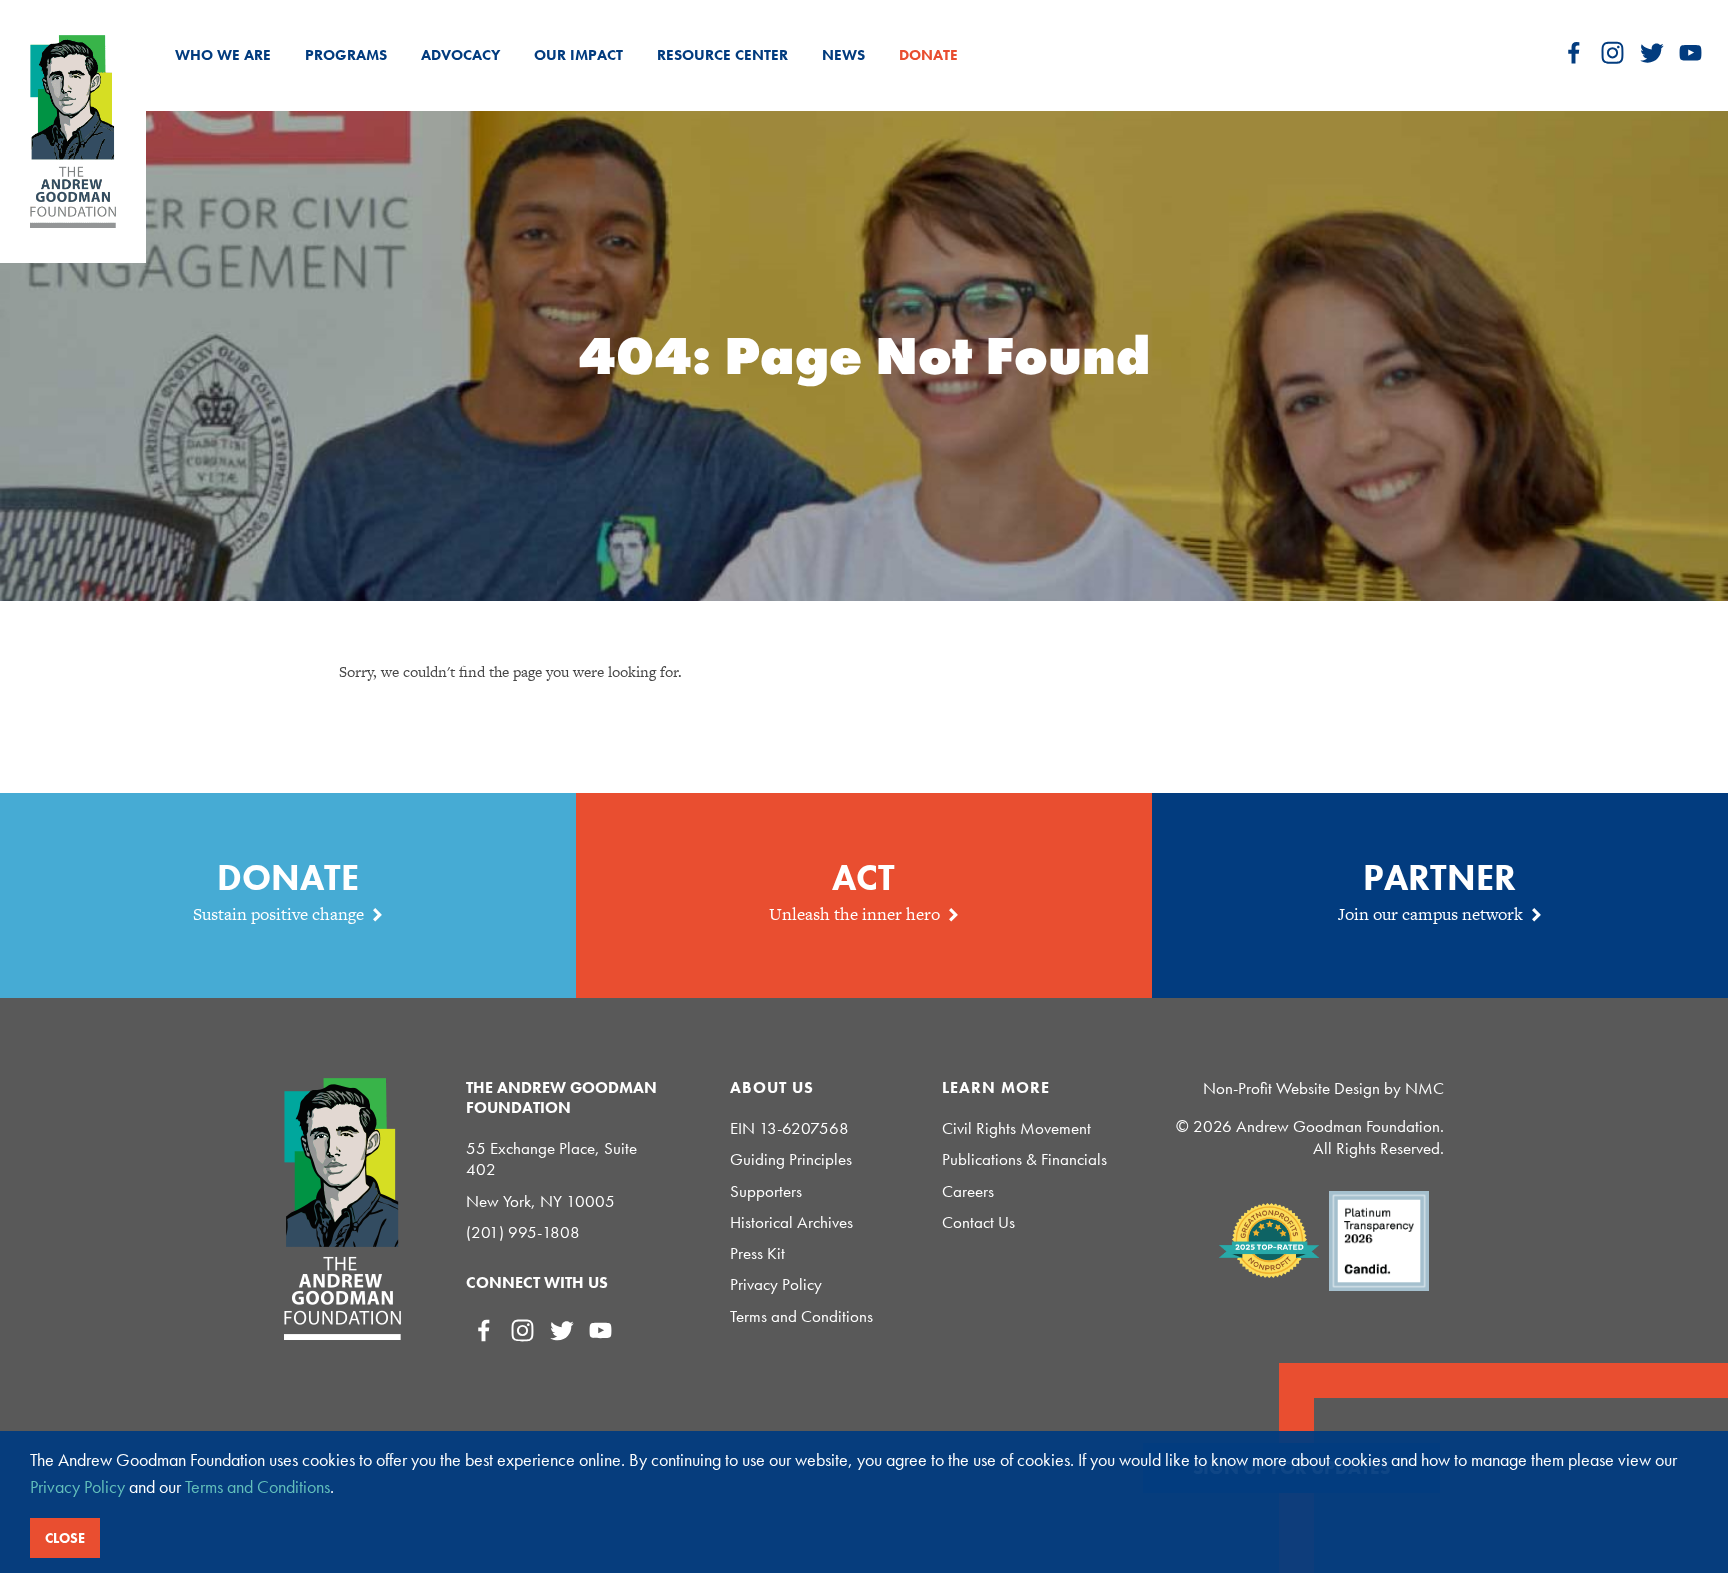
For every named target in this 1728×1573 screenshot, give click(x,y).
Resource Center (722, 55)
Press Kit (757, 1253)
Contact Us (978, 1222)
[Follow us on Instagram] (1612, 52)
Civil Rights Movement (1016, 1128)
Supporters (766, 1191)
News (843, 55)
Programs (346, 55)
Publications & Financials (1024, 1159)
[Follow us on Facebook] (1573, 52)
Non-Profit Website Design (1291, 1088)
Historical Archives (791, 1222)
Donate (928, 55)
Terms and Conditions (801, 1316)
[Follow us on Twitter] (1651, 52)
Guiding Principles (791, 1159)
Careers (968, 1191)
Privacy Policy (776, 1284)
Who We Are (223, 55)
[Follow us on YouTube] (1690, 52)
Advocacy (460, 55)
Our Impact (578, 55)
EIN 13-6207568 (789, 1128)
